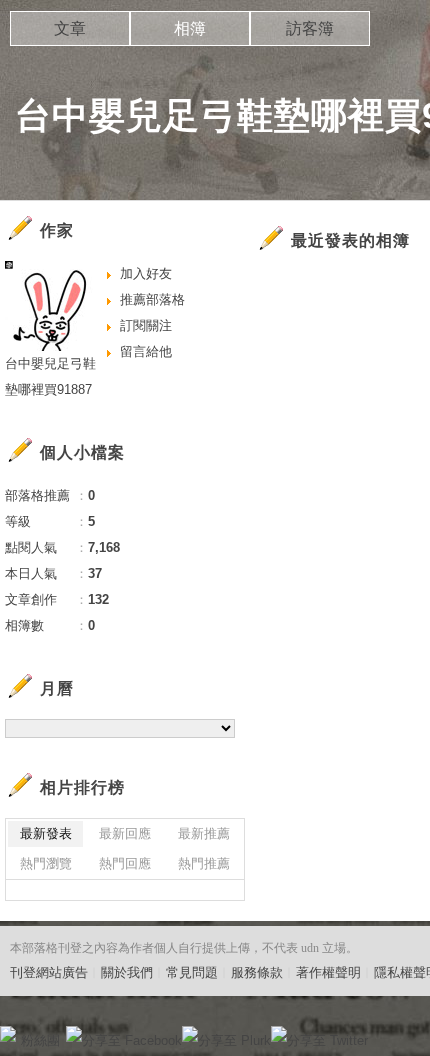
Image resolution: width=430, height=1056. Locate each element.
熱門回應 (125, 863)
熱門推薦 (204, 863)
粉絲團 (40, 1040)
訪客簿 (310, 28)
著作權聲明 (328, 972)
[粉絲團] (8, 1034)
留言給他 (146, 351)
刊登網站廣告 (49, 972)
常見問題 (192, 972)
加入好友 (146, 273)
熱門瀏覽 (46, 863)
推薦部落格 (152, 299)
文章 (70, 28)
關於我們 (127, 972)
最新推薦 (204, 833)
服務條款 (257, 972)
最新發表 (46, 833)
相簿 (190, 28)
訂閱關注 (146, 325)
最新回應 (125, 833)
